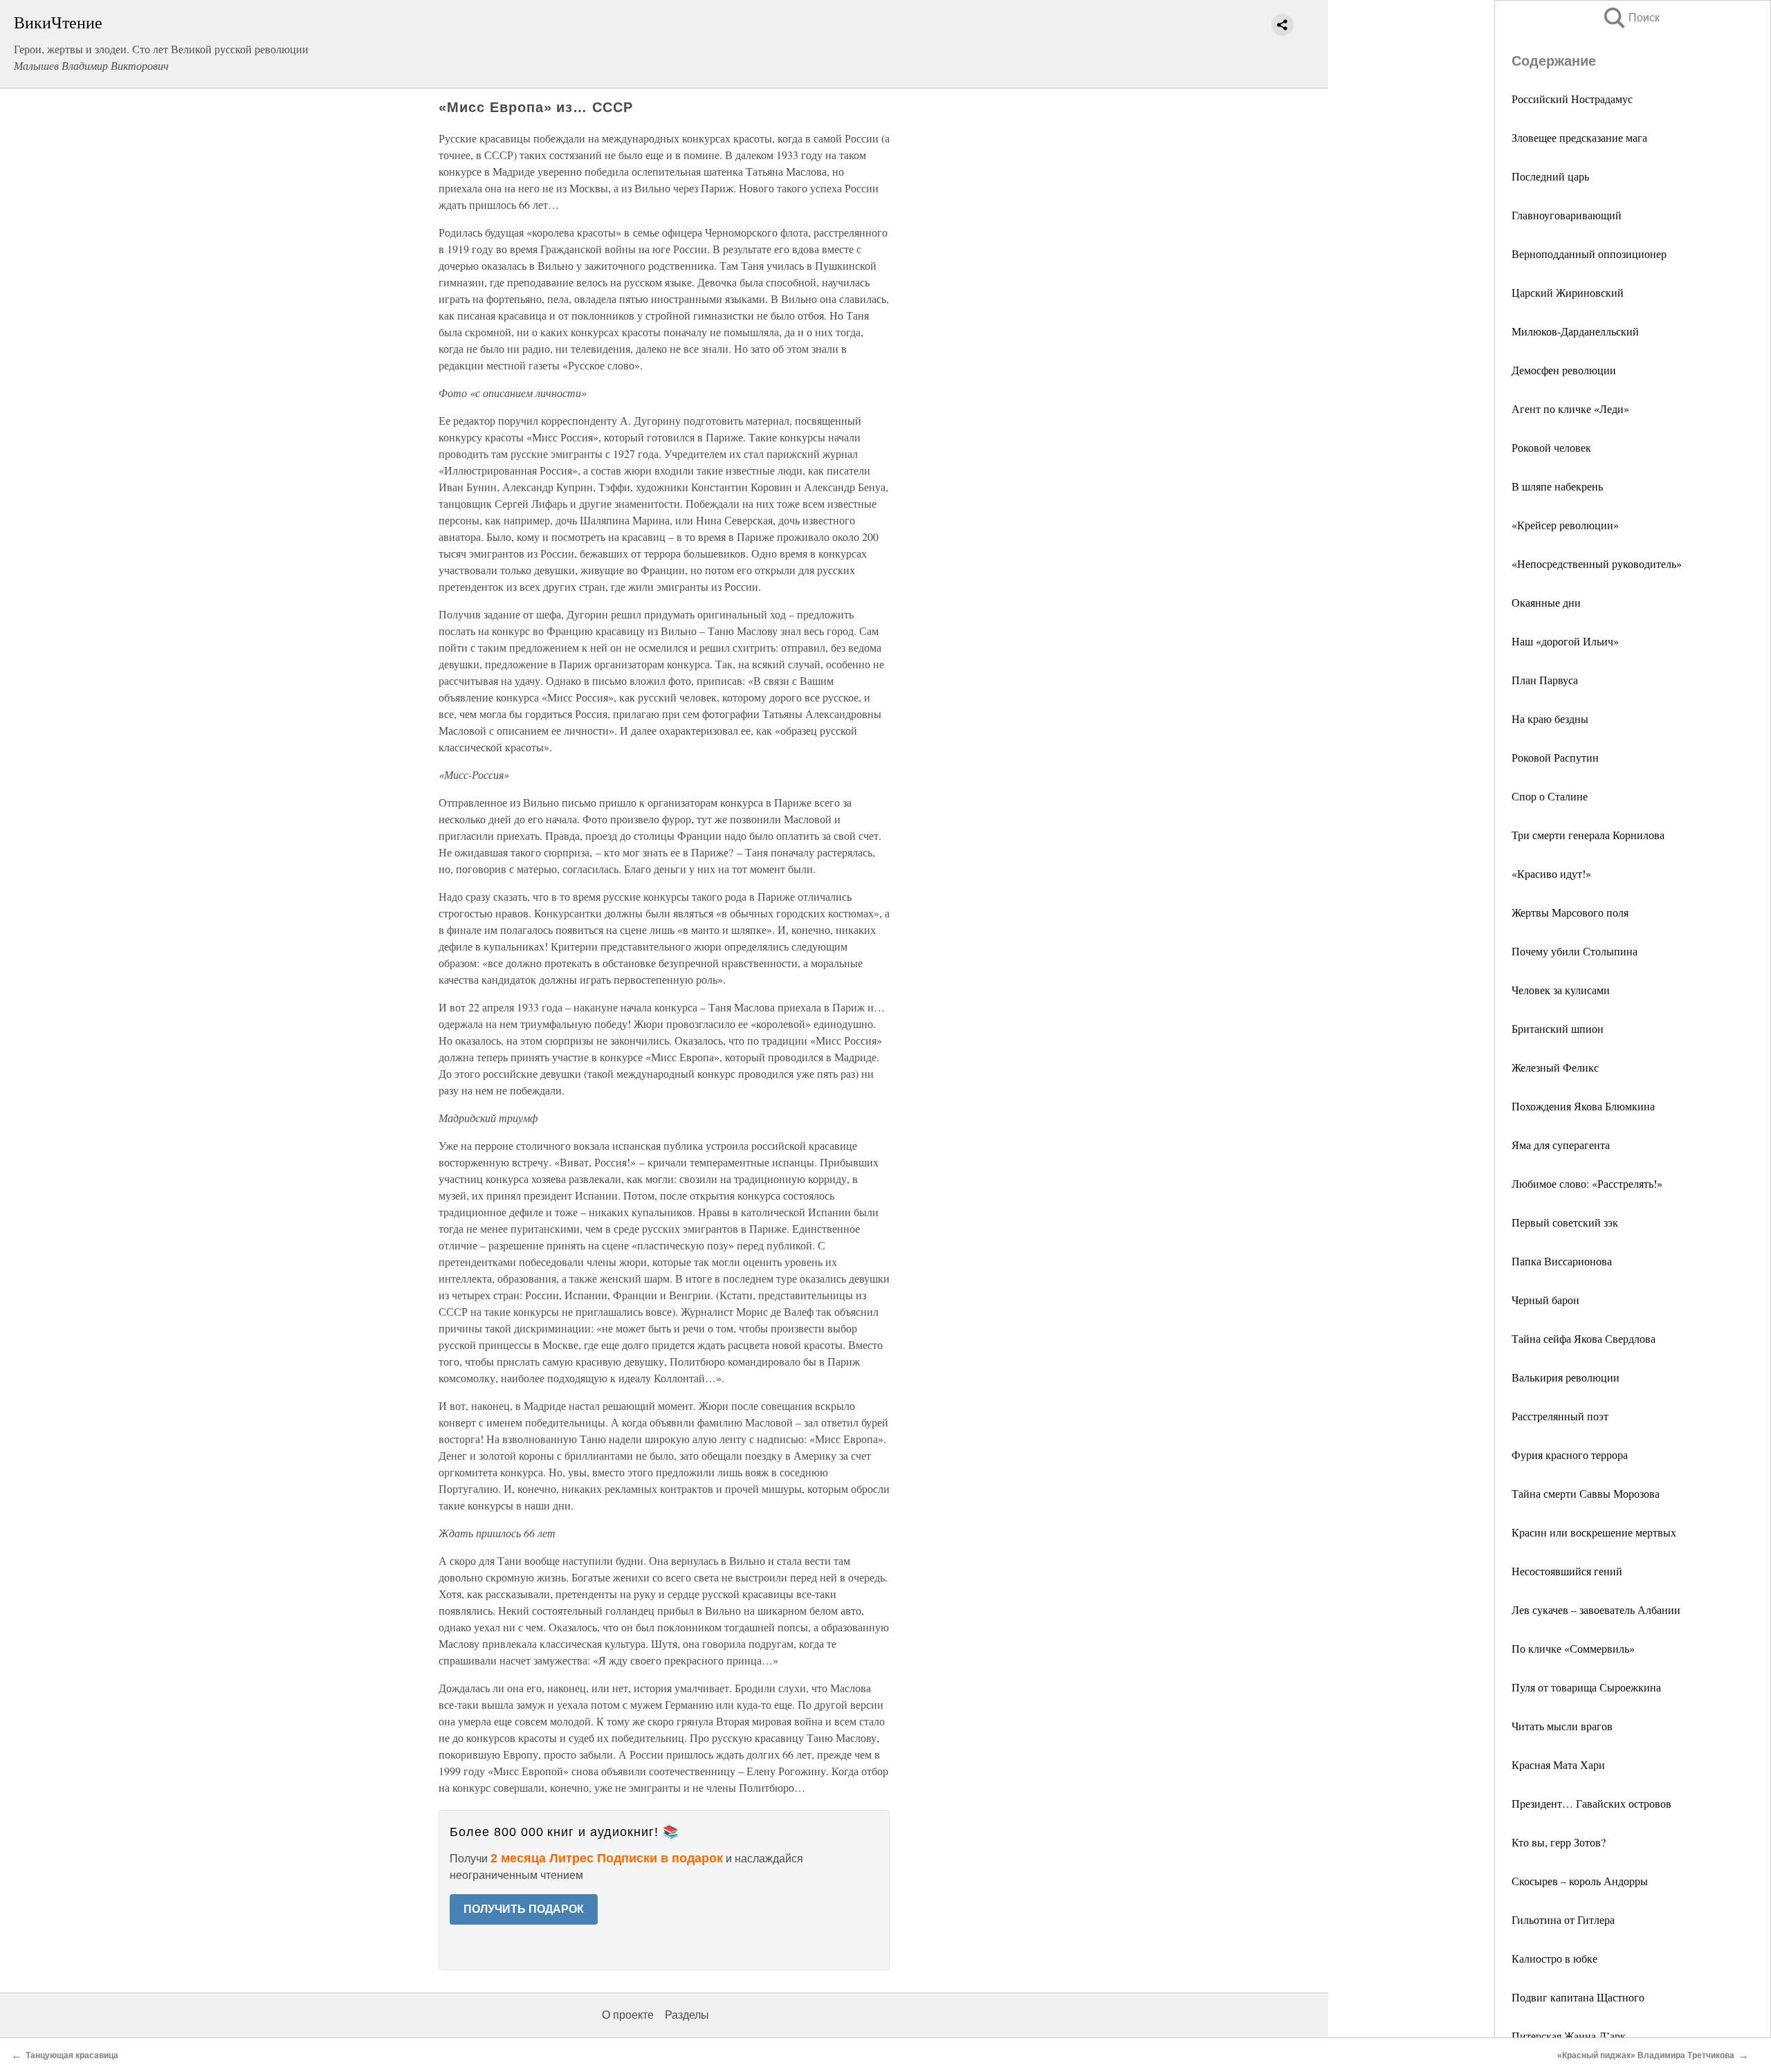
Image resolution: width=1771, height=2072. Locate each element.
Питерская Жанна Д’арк (1569, 2036)
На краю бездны (1550, 718)
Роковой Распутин (1555, 757)
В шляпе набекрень (1557, 486)
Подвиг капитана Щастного (1578, 1997)
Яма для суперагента (1561, 1145)
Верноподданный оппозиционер (1589, 254)
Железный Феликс (1555, 1067)
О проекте (628, 2015)
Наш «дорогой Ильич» (1565, 641)
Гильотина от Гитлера (1563, 1919)
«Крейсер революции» (1565, 525)
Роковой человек (1551, 447)
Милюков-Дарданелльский (1575, 331)
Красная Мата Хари (1558, 1764)
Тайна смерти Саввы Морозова (1586, 1493)
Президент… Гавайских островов (1591, 1803)
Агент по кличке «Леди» (1570, 409)
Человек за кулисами (1561, 990)
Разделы (687, 2015)
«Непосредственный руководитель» (1597, 563)
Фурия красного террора (1570, 1455)
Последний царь (1550, 176)
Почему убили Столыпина (1575, 951)
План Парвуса (1545, 680)
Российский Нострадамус (1572, 99)
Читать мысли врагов (1562, 1726)
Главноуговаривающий (1567, 215)
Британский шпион (1558, 1028)
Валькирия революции (1566, 1377)
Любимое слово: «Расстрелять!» (1587, 1183)
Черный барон (1545, 1300)
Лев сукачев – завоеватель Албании (1596, 1610)
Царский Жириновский (1568, 292)
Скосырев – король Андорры (1580, 1881)
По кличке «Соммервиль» (1573, 1648)
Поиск (1631, 18)
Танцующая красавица (72, 2055)
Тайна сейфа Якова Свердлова (1584, 1338)
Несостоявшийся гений (1567, 1571)
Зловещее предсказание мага (1579, 137)
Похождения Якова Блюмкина (1583, 1106)
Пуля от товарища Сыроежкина (1586, 1687)
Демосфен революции (1564, 370)
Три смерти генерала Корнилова (1588, 835)
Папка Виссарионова (1562, 1261)
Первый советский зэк (1565, 1222)
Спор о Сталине (1550, 796)
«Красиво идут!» (1551, 873)
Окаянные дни (1546, 602)
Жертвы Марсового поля (1570, 912)
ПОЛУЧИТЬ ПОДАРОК (524, 1909)
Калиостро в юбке (1554, 1958)
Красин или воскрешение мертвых (1594, 1532)
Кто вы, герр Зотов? (1559, 1842)
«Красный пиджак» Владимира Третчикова (1646, 2055)
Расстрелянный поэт (1560, 1416)
